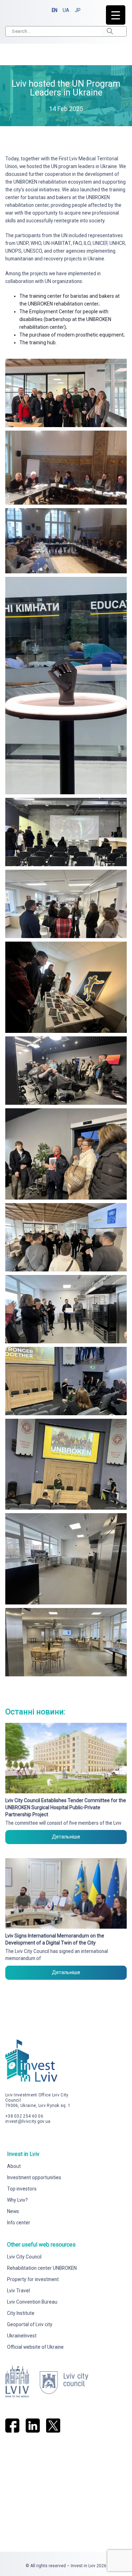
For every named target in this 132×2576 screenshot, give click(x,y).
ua (66, 10)
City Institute (21, 2313)
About (14, 2166)
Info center (19, 2223)
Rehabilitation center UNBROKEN (42, 2268)
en (55, 10)
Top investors (22, 2189)
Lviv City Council (24, 2257)
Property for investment (33, 2279)
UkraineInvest (22, 2336)
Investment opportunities (34, 2177)
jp (78, 10)
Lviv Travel (18, 2291)
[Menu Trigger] (116, 15)
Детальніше (66, 1837)
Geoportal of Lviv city (30, 2324)
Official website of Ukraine (35, 2347)
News (13, 2211)
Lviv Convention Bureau (32, 2302)
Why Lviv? (17, 2200)
